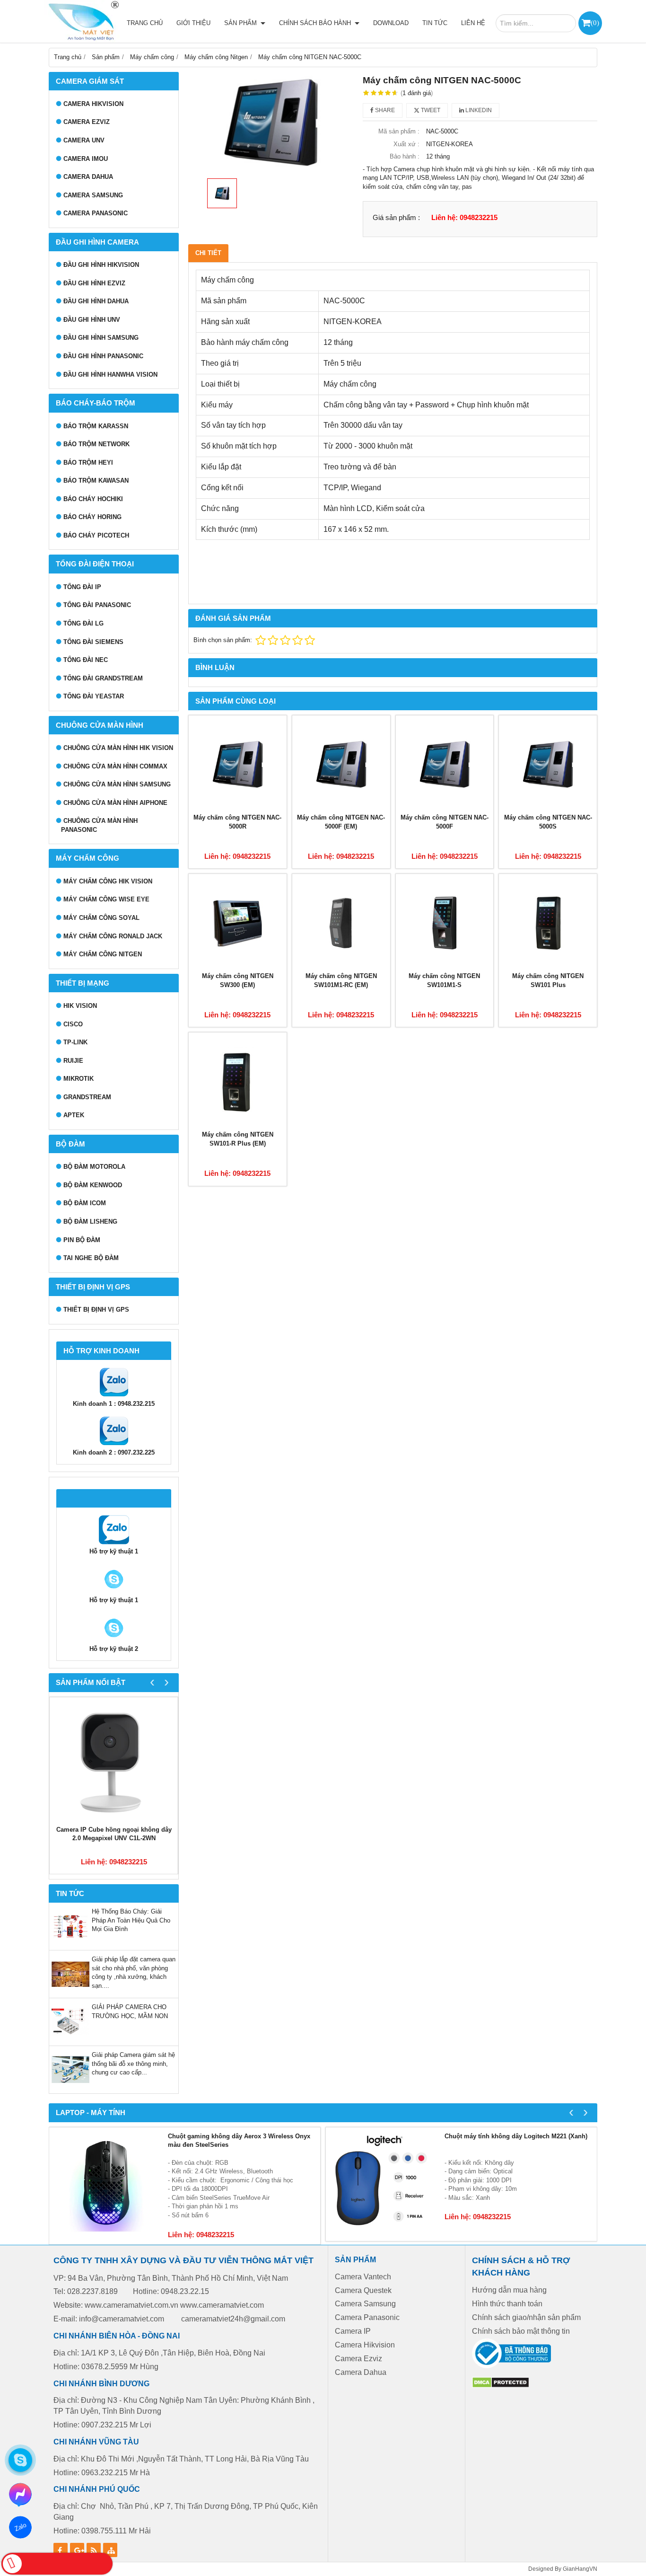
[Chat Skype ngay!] (20, 2460)
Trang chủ (145, 23)
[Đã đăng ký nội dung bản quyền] (501, 2386)
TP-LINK (75, 1042)
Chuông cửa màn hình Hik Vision (118, 748)
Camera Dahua (88, 177)
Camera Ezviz (87, 122)
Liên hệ (473, 23)
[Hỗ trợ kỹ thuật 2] (114, 1592)
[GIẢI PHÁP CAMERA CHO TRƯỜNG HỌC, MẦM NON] (70, 2039)
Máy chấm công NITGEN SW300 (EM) (238, 980)
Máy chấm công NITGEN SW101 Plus (548, 980)
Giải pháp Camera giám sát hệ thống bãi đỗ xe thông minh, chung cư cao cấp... (133, 2064)
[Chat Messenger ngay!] (20, 2494)
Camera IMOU (86, 159)
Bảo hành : (405, 156)
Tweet (430, 110)
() (595, 22)
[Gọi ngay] (57, 2564)
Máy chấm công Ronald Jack (113, 936)
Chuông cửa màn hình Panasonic (99, 825)
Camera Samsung (93, 195)
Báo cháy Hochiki (93, 499)
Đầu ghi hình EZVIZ (94, 283)
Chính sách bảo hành (316, 23)
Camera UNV (84, 140)
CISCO (73, 1024)
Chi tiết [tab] (208, 253)
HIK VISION (80, 1006)
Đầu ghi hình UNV (92, 320)
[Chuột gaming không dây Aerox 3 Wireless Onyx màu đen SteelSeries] (106, 2184)
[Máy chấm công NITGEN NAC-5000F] (445, 764)
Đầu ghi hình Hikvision (101, 265)
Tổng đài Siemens (93, 642)
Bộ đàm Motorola (94, 1167)
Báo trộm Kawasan (96, 481)
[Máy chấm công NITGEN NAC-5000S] (548, 764)
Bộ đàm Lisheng (90, 1222)
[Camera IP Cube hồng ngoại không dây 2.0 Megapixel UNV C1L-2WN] (114, 1761)
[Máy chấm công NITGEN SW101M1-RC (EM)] (341, 923)
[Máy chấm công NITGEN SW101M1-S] (445, 923)
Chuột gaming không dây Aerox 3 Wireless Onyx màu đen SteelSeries (239, 2141)
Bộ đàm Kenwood (93, 1185)
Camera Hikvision (365, 2345)
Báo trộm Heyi (88, 463)
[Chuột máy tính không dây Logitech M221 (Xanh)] (383, 2184)
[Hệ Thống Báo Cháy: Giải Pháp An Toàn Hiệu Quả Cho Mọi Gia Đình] (70, 1943)
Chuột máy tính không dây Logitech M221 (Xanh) (516, 2136)
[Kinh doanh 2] (114, 1444)
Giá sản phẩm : (396, 217)
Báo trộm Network (96, 444)
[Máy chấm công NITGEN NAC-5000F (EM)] (341, 764)
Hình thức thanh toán (507, 2304)
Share (384, 110)
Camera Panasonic (96, 213)
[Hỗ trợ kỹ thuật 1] (114, 1543)
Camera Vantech (363, 2277)
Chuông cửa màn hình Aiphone (115, 803)
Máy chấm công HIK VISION (108, 881)
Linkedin (478, 110)
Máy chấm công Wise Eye (106, 899)
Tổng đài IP (82, 587)
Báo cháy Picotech (96, 535)
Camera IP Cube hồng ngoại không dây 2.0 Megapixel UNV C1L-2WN (114, 1834)
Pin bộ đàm (82, 1240)
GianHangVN (580, 2569)
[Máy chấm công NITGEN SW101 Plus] (548, 923)
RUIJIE (73, 1061)
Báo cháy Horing (92, 517)
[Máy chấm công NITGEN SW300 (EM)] (238, 923)
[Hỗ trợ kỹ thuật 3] (114, 1640)
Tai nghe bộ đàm (91, 1258)
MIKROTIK (79, 1079)
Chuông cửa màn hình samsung (117, 784)
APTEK (74, 1115)
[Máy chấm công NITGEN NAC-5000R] (238, 764)
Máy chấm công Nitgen (103, 954)
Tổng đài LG (83, 623)
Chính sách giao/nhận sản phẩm (526, 2317)
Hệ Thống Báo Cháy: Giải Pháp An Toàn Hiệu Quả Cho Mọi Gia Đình (131, 1920)
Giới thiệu (193, 23)
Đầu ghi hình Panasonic (103, 356)
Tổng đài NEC (86, 660)
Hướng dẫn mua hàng (509, 2290)
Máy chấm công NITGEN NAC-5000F (445, 822)
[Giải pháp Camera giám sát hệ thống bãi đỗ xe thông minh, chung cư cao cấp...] (70, 2086)
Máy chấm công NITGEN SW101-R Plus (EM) (238, 1139)
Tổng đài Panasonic (97, 605)
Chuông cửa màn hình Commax (115, 766)
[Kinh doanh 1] (114, 1395)
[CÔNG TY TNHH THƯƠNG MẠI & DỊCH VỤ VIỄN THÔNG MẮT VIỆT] (82, 21)
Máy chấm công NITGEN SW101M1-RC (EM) (341, 980)
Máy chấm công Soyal (101, 918)
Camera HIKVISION (93, 104)
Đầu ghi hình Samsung (101, 338)
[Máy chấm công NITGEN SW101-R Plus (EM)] (238, 1081)
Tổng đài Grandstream (103, 678)
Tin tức (435, 23)
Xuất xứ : (406, 144)
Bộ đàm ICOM (85, 1203)
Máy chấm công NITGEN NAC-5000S (548, 822)
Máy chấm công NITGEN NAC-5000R (237, 822)
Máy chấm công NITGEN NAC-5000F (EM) (341, 822)
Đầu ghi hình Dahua (96, 301)
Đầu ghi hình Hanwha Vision (110, 375)
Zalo (20, 2527)
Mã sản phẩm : (399, 131)
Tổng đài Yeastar (94, 696)
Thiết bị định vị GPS (96, 1310)
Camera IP (353, 2331)
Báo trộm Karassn (96, 426)
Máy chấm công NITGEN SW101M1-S (444, 980)
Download (391, 23)
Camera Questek (363, 2290)
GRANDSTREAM (87, 1097)
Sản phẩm (241, 23)
